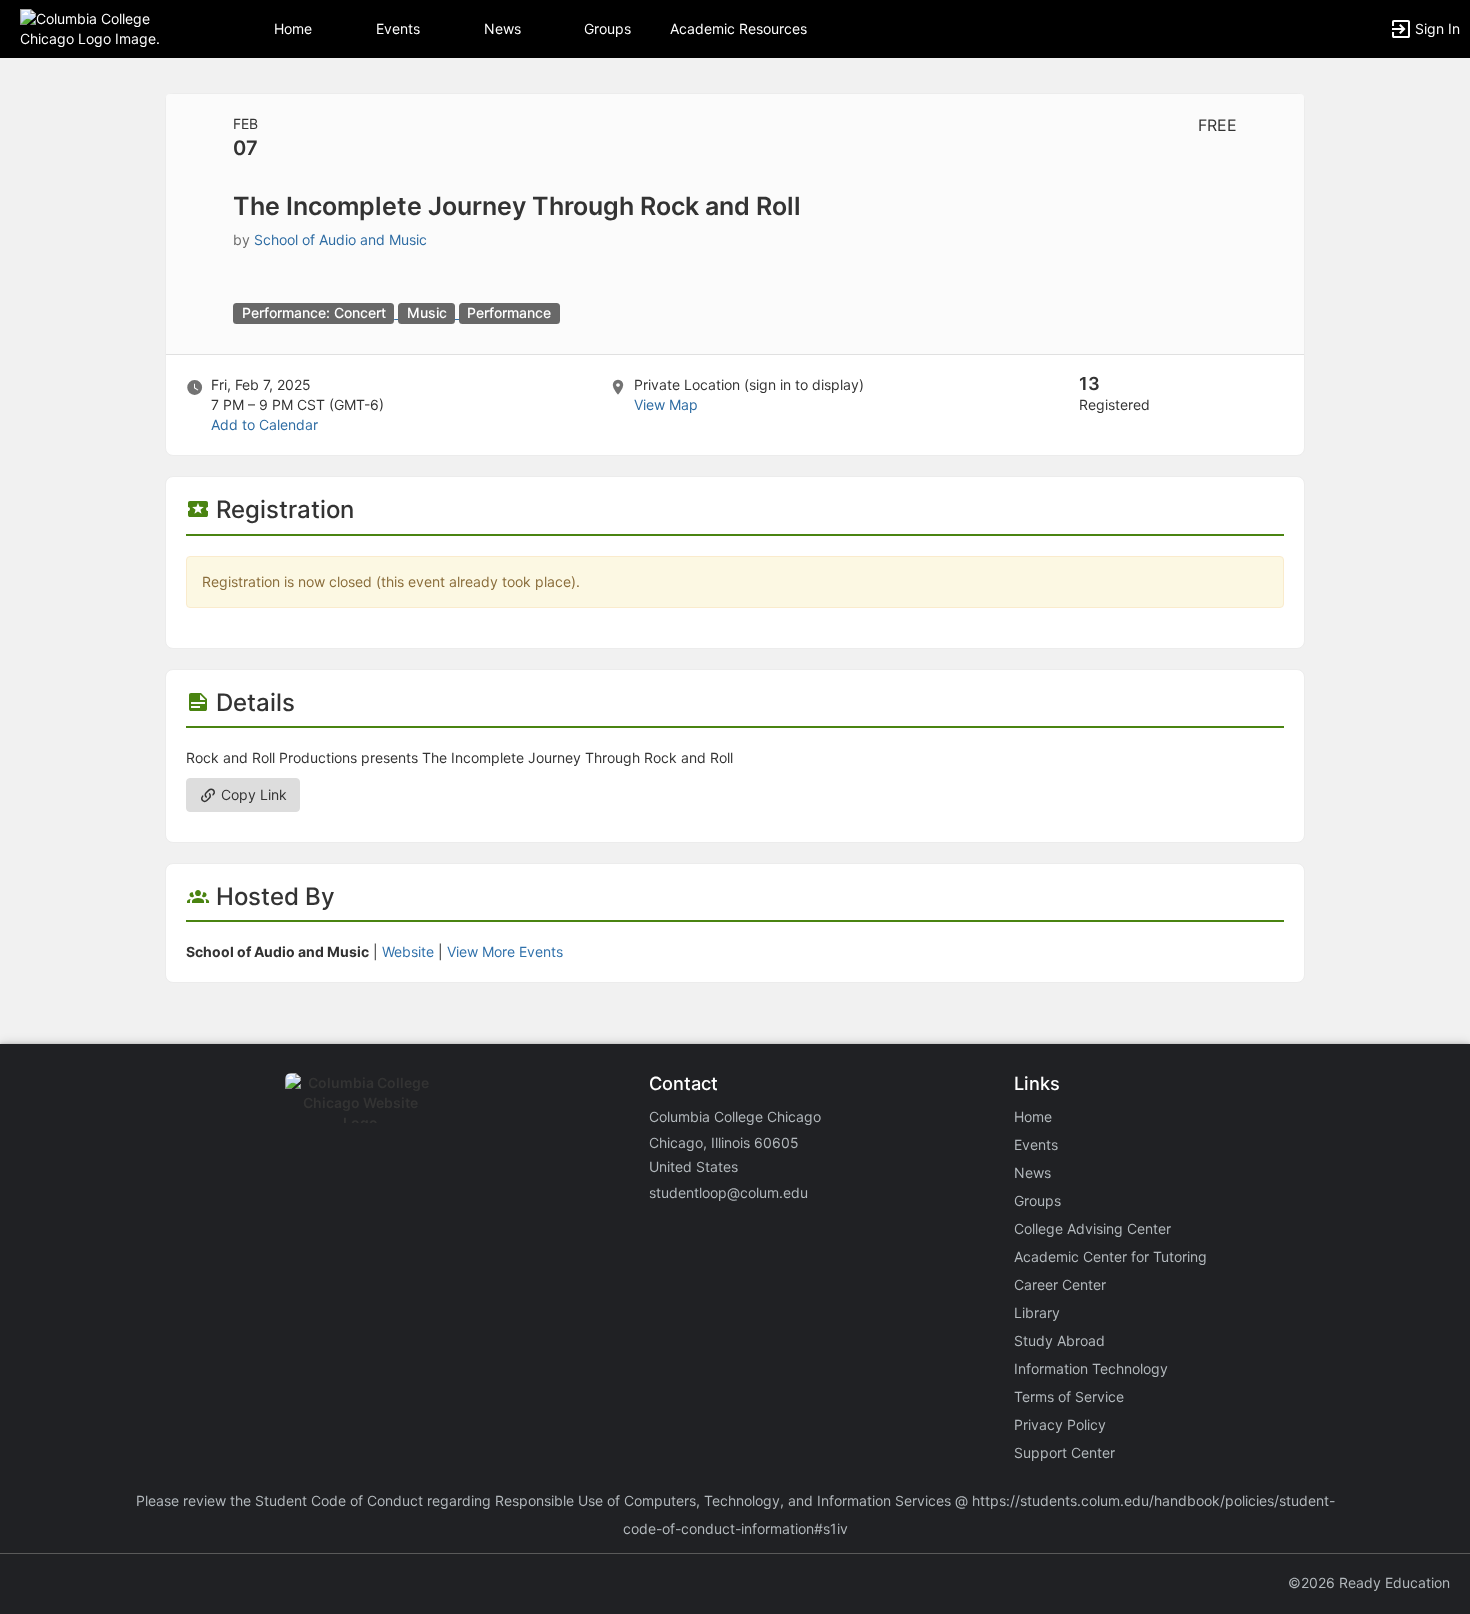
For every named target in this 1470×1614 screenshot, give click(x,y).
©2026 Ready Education (1369, 1582)
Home (1033, 1116)
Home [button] (293, 28)
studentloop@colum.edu (728, 1192)
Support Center (1064, 1452)
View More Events (505, 951)
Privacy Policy (1060, 1424)
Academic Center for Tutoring (1110, 1256)
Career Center (1060, 1284)
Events (398, 28)
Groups (607, 28)
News (502, 28)
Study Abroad (1059, 1340)
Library (1037, 1312)
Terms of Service (1069, 1396)
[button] (102, 27)
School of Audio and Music (340, 239)
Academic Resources (738, 28)
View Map (666, 404)
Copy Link (252, 794)
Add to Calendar (264, 424)
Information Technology (1091, 1368)
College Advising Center (1092, 1228)
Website (408, 951)
